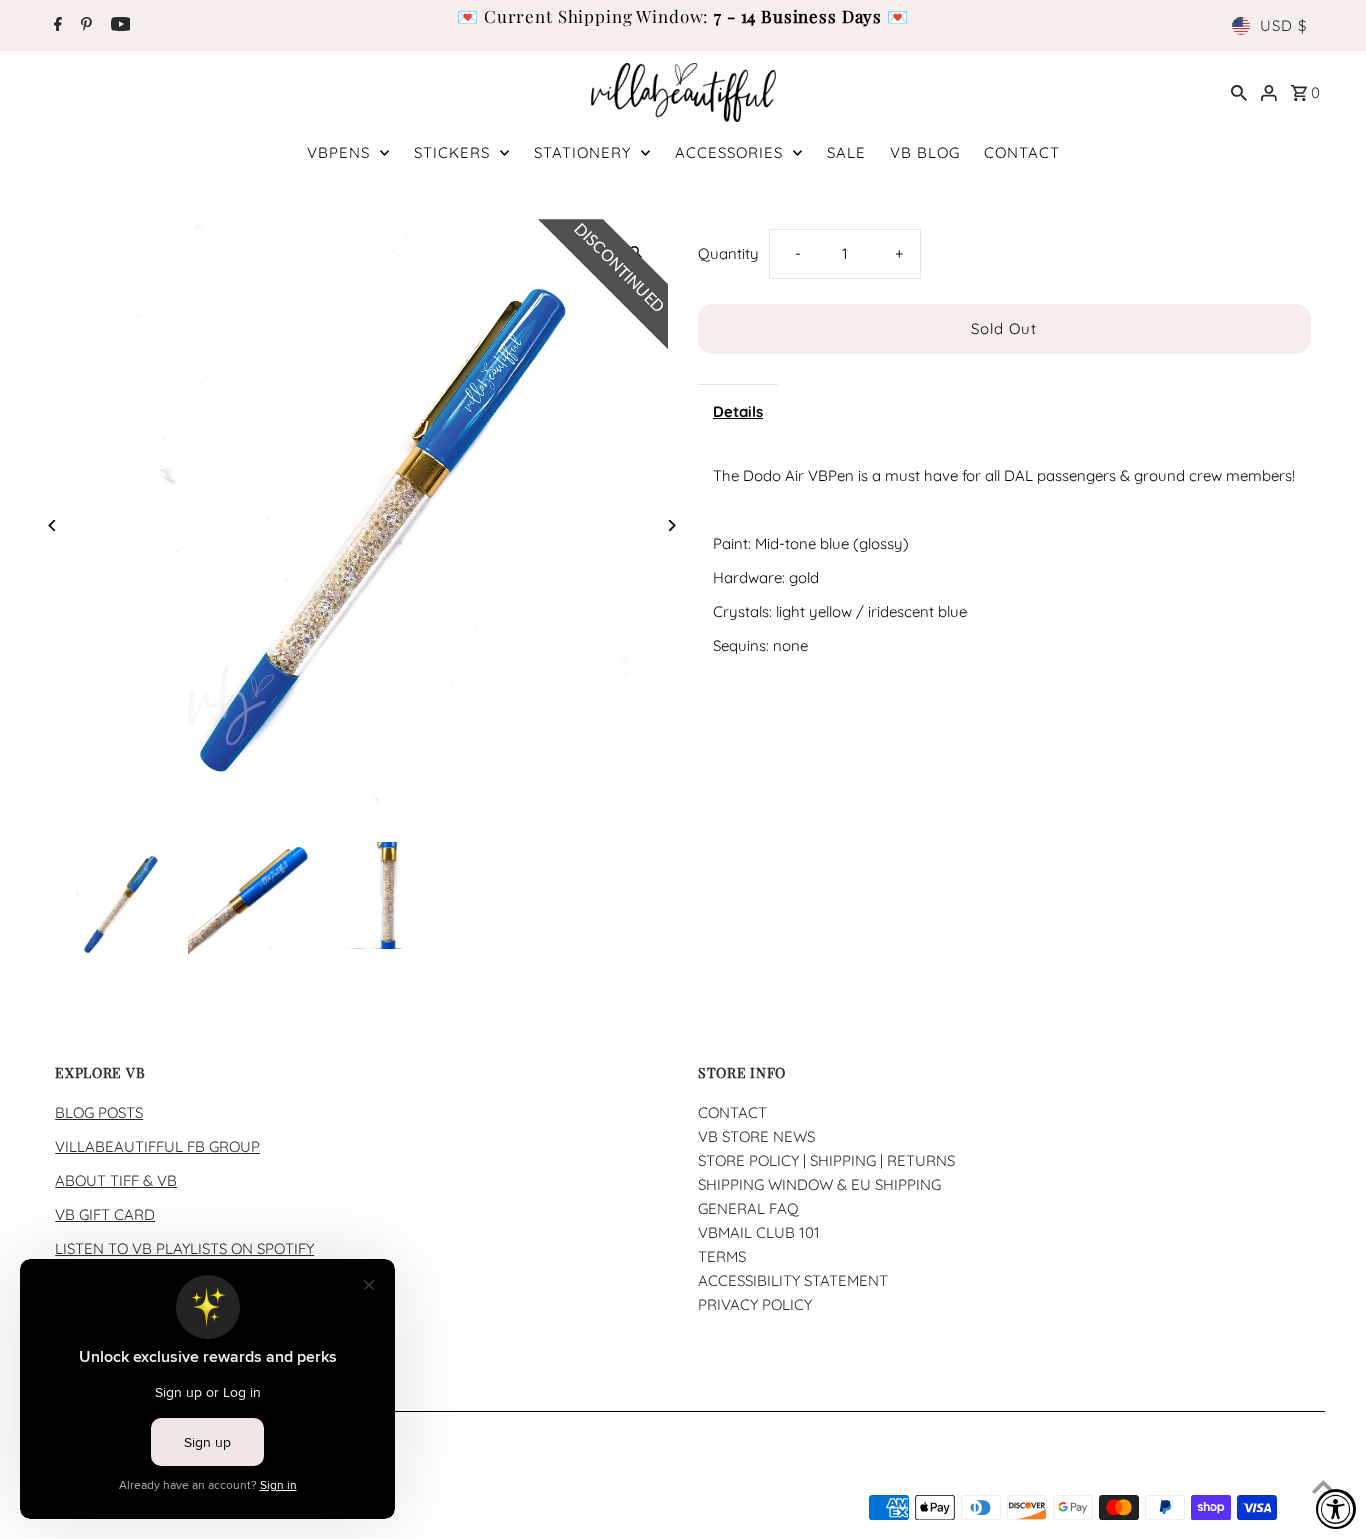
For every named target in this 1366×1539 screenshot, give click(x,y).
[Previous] (52, 525)
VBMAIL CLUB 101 (759, 1232)
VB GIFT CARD (105, 1214)
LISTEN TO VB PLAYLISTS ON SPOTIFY (184, 1248)
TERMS (722, 1256)
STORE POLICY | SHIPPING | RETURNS (826, 1160)
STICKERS (452, 152)
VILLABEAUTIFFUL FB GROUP (157, 1146)
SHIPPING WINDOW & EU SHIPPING (819, 1184)
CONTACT (1022, 152)
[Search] (1239, 92)
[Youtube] (118, 26)
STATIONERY (582, 152)
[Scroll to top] (1323, 1486)
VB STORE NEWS (756, 1136)
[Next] (670, 525)
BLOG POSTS (99, 1112)
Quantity (728, 253)
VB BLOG (925, 152)
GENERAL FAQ (748, 1208)
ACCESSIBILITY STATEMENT (793, 1280)
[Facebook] (55, 26)
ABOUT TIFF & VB (116, 1180)
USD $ (1283, 25)
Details (738, 411)
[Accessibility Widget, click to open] (1336, 1509)
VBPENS (338, 152)
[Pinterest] (84, 26)
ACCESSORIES (729, 152)
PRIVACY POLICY (755, 1304)
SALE (846, 152)
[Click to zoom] (635, 251)
